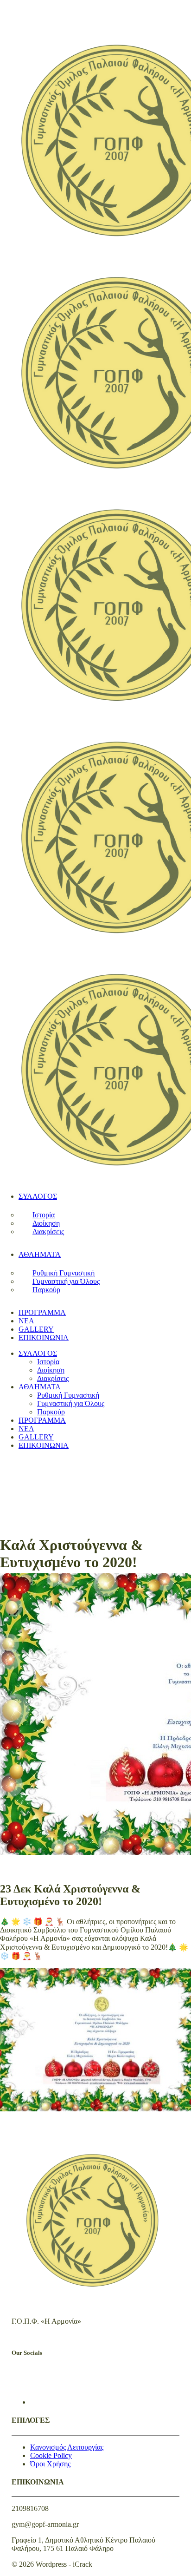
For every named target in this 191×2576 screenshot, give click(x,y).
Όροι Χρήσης (50, 2464)
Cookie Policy (51, 2455)
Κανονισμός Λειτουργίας (67, 2447)
